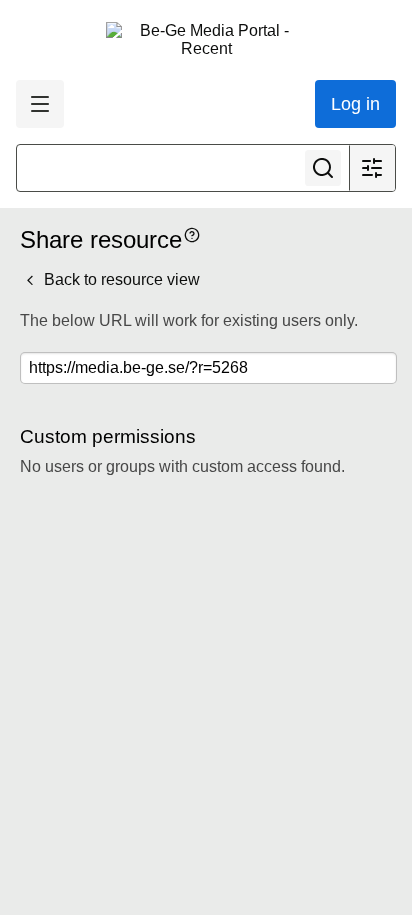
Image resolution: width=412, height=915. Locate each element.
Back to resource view (120, 279)
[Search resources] (323, 168)
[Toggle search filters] (372, 168)
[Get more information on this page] (192, 233)
